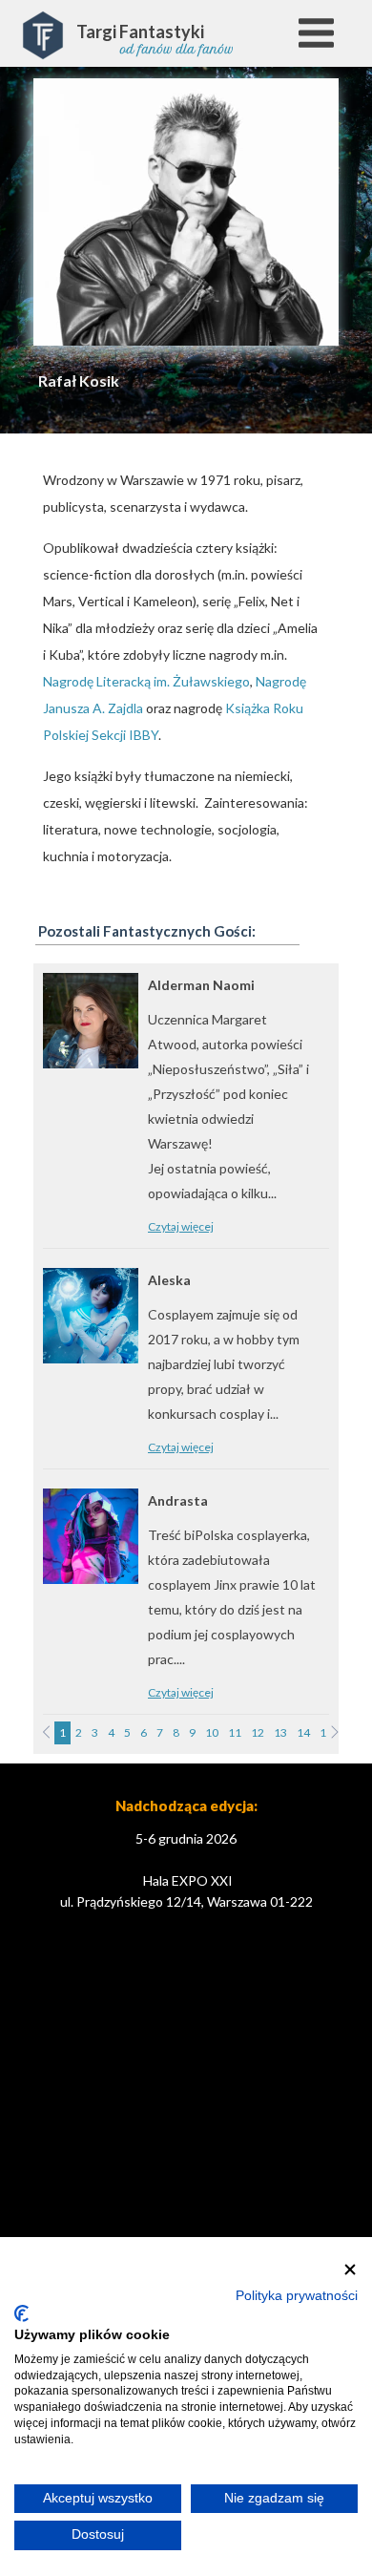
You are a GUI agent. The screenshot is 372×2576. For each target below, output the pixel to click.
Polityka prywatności (297, 2296)
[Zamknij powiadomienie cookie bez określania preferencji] (350, 2270)
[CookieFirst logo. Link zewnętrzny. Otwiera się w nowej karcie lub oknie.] (21, 2313)
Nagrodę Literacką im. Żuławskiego (146, 681)
